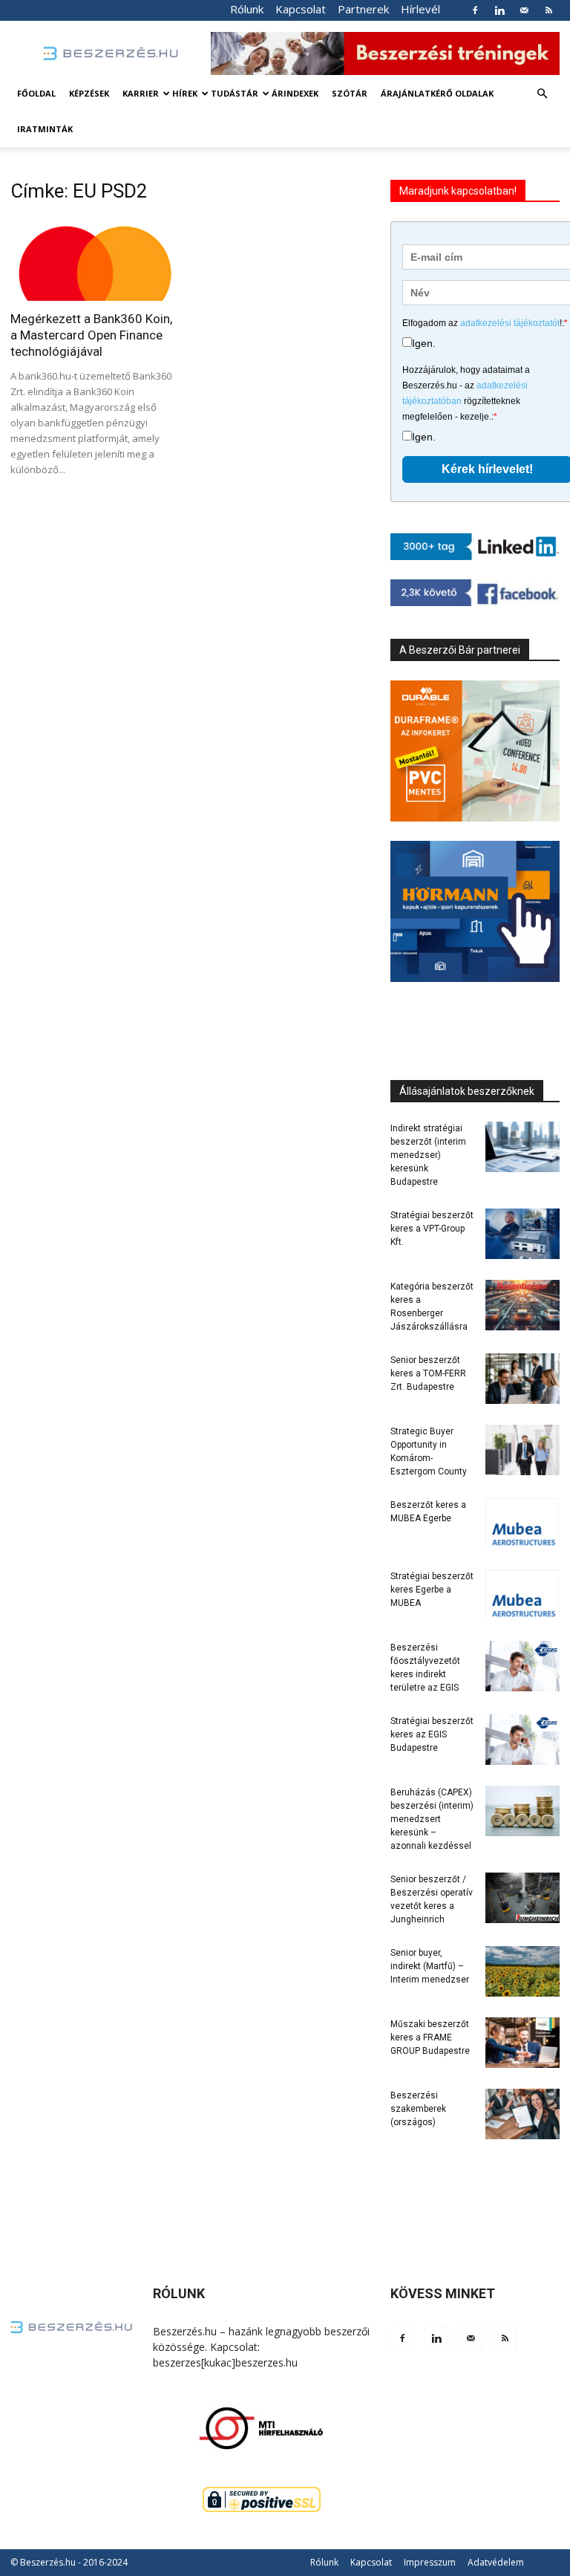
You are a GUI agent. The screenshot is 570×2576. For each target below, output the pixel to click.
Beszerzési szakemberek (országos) (418, 2109)
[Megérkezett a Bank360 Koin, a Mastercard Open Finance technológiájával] (95, 259)
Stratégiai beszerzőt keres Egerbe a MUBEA (432, 1590)
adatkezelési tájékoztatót (510, 323)
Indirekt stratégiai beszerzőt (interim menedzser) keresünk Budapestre (428, 1155)
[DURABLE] (475, 751)
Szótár (350, 93)
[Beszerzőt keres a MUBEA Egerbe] (522, 1524)
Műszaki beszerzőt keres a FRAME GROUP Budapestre (430, 2037)
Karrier (141, 93)
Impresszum (430, 2562)
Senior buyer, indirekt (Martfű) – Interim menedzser (430, 1966)
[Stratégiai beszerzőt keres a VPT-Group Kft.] (522, 1234)
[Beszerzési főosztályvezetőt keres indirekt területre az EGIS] (522, 1666)
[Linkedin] (499, 10)
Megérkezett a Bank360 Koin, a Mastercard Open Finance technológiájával (91, 335)
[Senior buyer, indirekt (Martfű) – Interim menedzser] (522, 1972)
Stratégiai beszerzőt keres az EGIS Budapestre (432, 1734)
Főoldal (36, 93)
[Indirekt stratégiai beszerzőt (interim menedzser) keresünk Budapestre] (522, 1147)
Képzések (89, 93)
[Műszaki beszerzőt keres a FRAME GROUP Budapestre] (522, 2043)
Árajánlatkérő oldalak (437, 93)
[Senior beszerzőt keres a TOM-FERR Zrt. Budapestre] (522, 1379)
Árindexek (295, 93)
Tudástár (235, 93)
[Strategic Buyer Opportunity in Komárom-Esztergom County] (522, 1450)
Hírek (185, 93)
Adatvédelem (496, 2562)
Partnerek (363, 9)
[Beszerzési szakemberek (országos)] (522, 2114)
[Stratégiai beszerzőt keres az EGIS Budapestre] (522, 1740)
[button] (542, 94)
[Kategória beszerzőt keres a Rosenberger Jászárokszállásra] (522, 1305)
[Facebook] (475, 10)
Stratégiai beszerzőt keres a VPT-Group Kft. (432, 1229)
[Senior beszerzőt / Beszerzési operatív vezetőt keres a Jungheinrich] (522, 1898)
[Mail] (524, 10)
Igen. (424, 343)
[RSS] (548, 10)
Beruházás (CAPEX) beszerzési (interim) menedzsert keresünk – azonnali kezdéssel (432, 1819)
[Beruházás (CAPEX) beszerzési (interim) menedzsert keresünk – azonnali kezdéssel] (522, 1811)
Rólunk (247, 9)
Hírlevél (420, 9)
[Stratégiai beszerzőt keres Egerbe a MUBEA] (522, 1595)
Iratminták (45, 129)
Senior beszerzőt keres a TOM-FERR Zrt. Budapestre (428, 1373)
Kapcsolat (301, 9)
